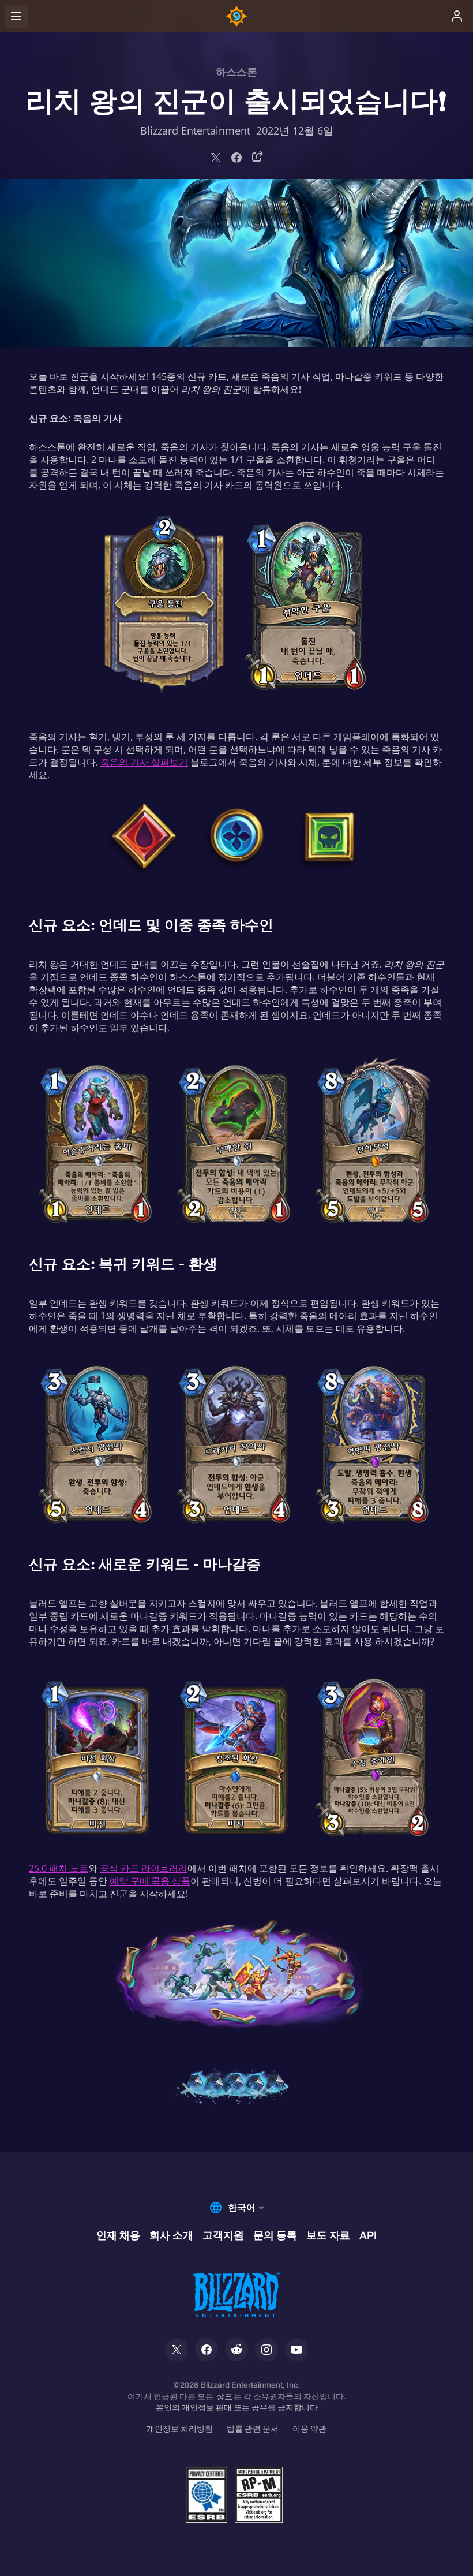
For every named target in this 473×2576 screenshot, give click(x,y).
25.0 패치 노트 (59, 1868)
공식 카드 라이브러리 (144, 1868)
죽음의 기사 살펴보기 (144, 762)
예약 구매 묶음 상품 (150, 1881)
